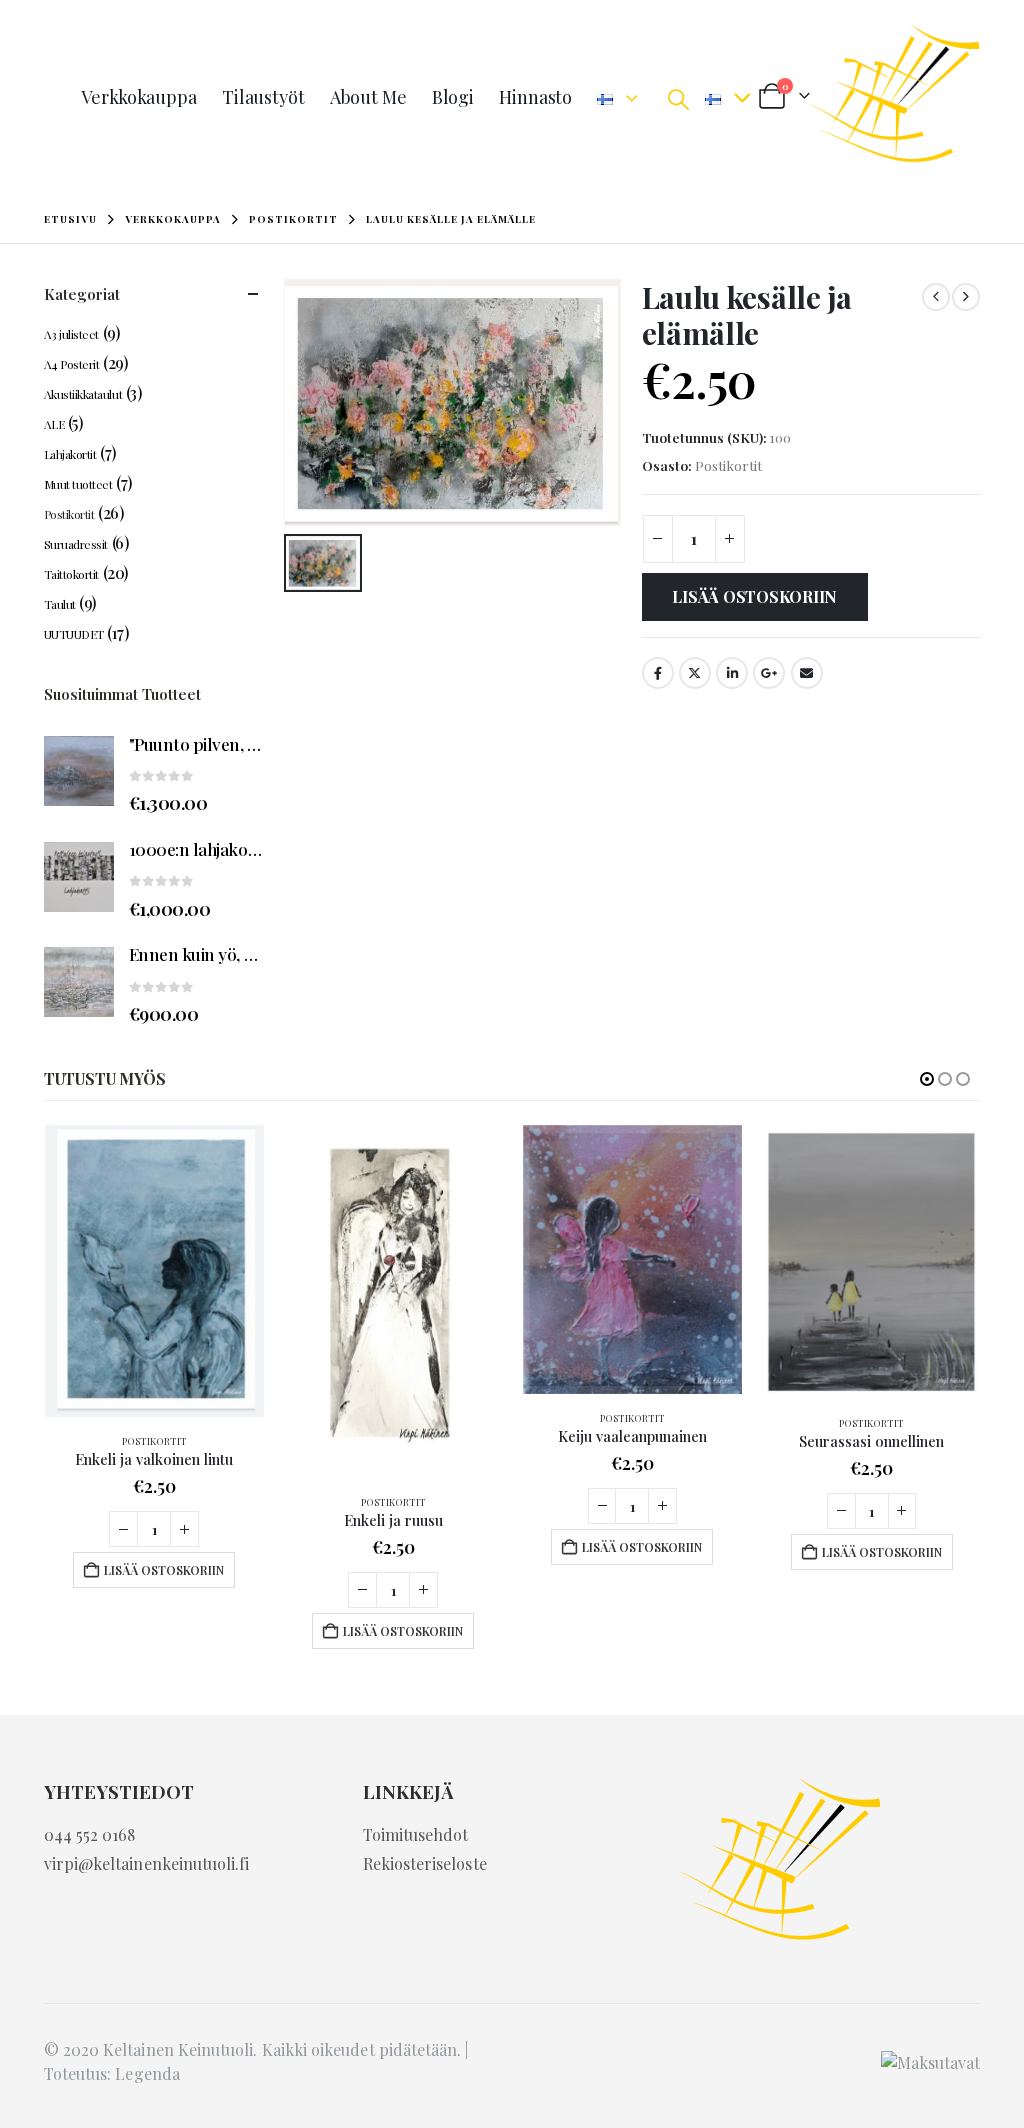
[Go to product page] (79, 771)
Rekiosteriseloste (425, 1863)
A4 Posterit (72, 364)
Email (807, 673)
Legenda (147, 2073)
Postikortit (728, 465)
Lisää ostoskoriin (754, 596)
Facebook (658, 673)
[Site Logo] (895, 97)
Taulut (60, 604)
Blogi (453, 97)
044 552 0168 (90, 1834)
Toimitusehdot (416, 1834)
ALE (54, 424)
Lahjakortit (70, 454)
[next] (966, 297)
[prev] (936, 297)
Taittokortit (71, 574)
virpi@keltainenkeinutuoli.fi (147, 1863)
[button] (678, 98)
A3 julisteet (71, 334)
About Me (368, 97)
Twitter (695, 673)
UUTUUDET (74, 634)
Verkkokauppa (139, 97)
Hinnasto (535, 97)
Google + (769, 673)
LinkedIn (732, 673)
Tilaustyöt (263, 97)
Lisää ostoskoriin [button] (164, 1570)
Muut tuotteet (78, 484)
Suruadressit (76, 544)
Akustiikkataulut (83, 394)
